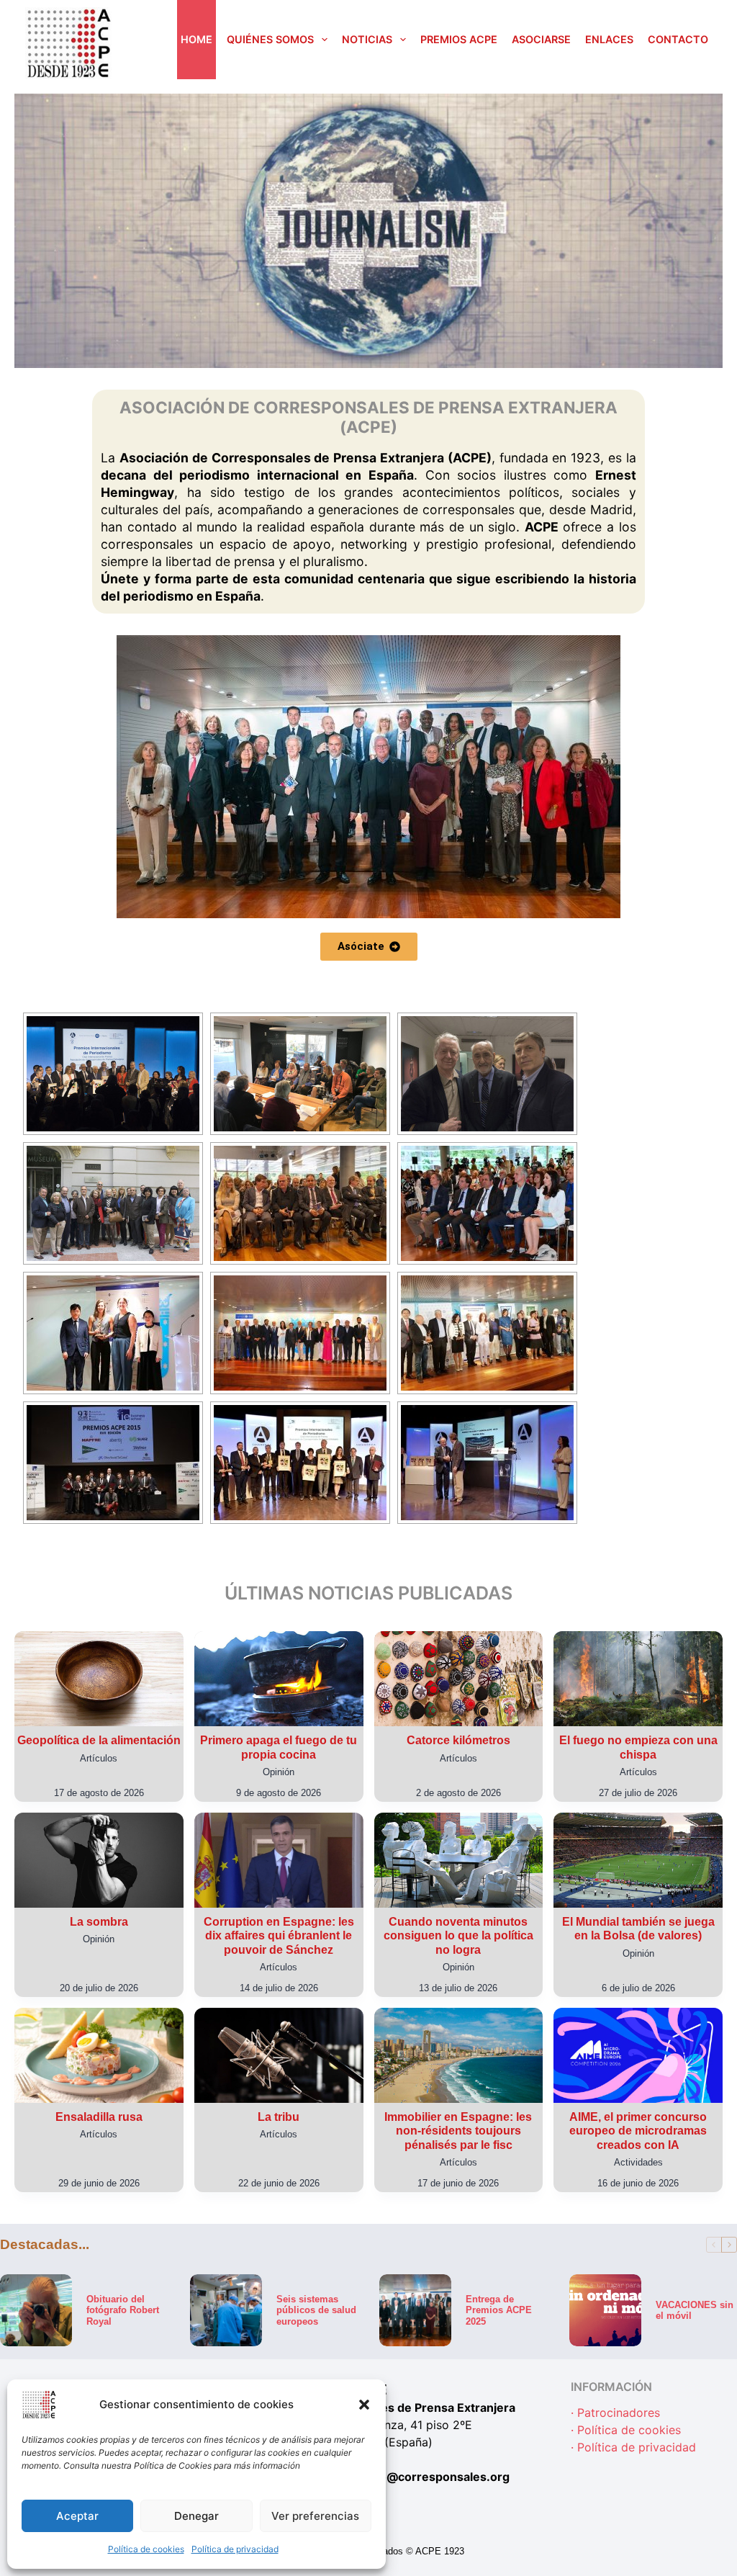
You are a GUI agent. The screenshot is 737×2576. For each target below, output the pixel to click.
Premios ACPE (459, 39)
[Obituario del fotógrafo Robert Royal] (36, 2310)
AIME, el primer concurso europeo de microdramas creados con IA (638, 2131)
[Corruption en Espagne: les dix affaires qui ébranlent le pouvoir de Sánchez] (279, 1860)
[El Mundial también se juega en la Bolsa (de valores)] (638, 1860)
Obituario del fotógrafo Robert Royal (123, 2310)
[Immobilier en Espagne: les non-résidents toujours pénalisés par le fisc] (459, 2055)
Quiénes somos (270, 39)
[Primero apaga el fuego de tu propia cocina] (279, 1679)
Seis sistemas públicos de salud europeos (316, 2310)
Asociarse (541, 39)
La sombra (99, 1922)
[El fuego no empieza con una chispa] (638, 1679)
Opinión (279, 1772)
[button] (364, 2405)
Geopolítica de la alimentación (99, 1740)
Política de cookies (146, 2549)
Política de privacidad (235, 2549)
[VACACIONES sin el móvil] (605, 2310)
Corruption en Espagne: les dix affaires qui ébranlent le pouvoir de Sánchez (279, 1935)
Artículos (99, 1758)
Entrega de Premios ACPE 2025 (499, 2310)
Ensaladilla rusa (99, 2117)
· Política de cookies (626, 2431)
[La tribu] (279, 2055)
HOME (196, 39)
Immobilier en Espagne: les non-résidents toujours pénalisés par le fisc (458, 2131)
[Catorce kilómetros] (459, 1679)
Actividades (638, 2162)
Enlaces (609, 39)
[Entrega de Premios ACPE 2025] (415, 2310)
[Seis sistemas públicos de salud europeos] (226, 2310)
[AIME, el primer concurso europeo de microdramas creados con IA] (638, 2055)
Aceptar (77, 2516)
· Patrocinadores (615, 2413)
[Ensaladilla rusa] (99, 2055)
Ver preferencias (315, 2516)
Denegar (196, 2516)
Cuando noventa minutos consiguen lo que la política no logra (458, 1935)
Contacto (678, 39)
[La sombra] (99, 1860)
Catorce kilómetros (458, 1740)
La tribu (279, 2117)
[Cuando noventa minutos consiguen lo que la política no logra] (459, 1860)
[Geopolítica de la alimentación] (99, 1679)
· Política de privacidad (633, 2448)
